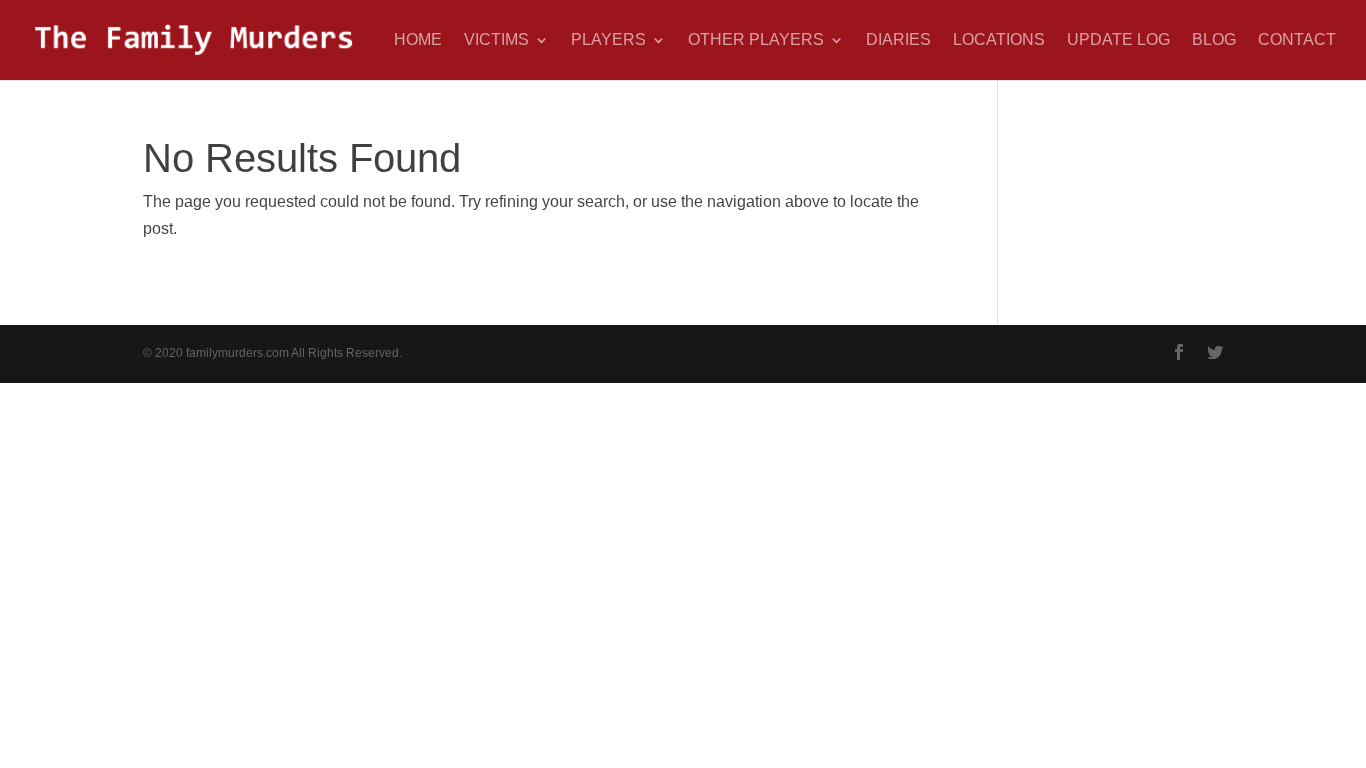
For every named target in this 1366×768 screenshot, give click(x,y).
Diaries (898, 40)
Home (418, 40)
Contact (1297, 40)
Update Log (1118, 40)
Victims (496, 40)
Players (608, 40)
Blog (1214, 40)
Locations (999, 40)
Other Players (756, 40)
